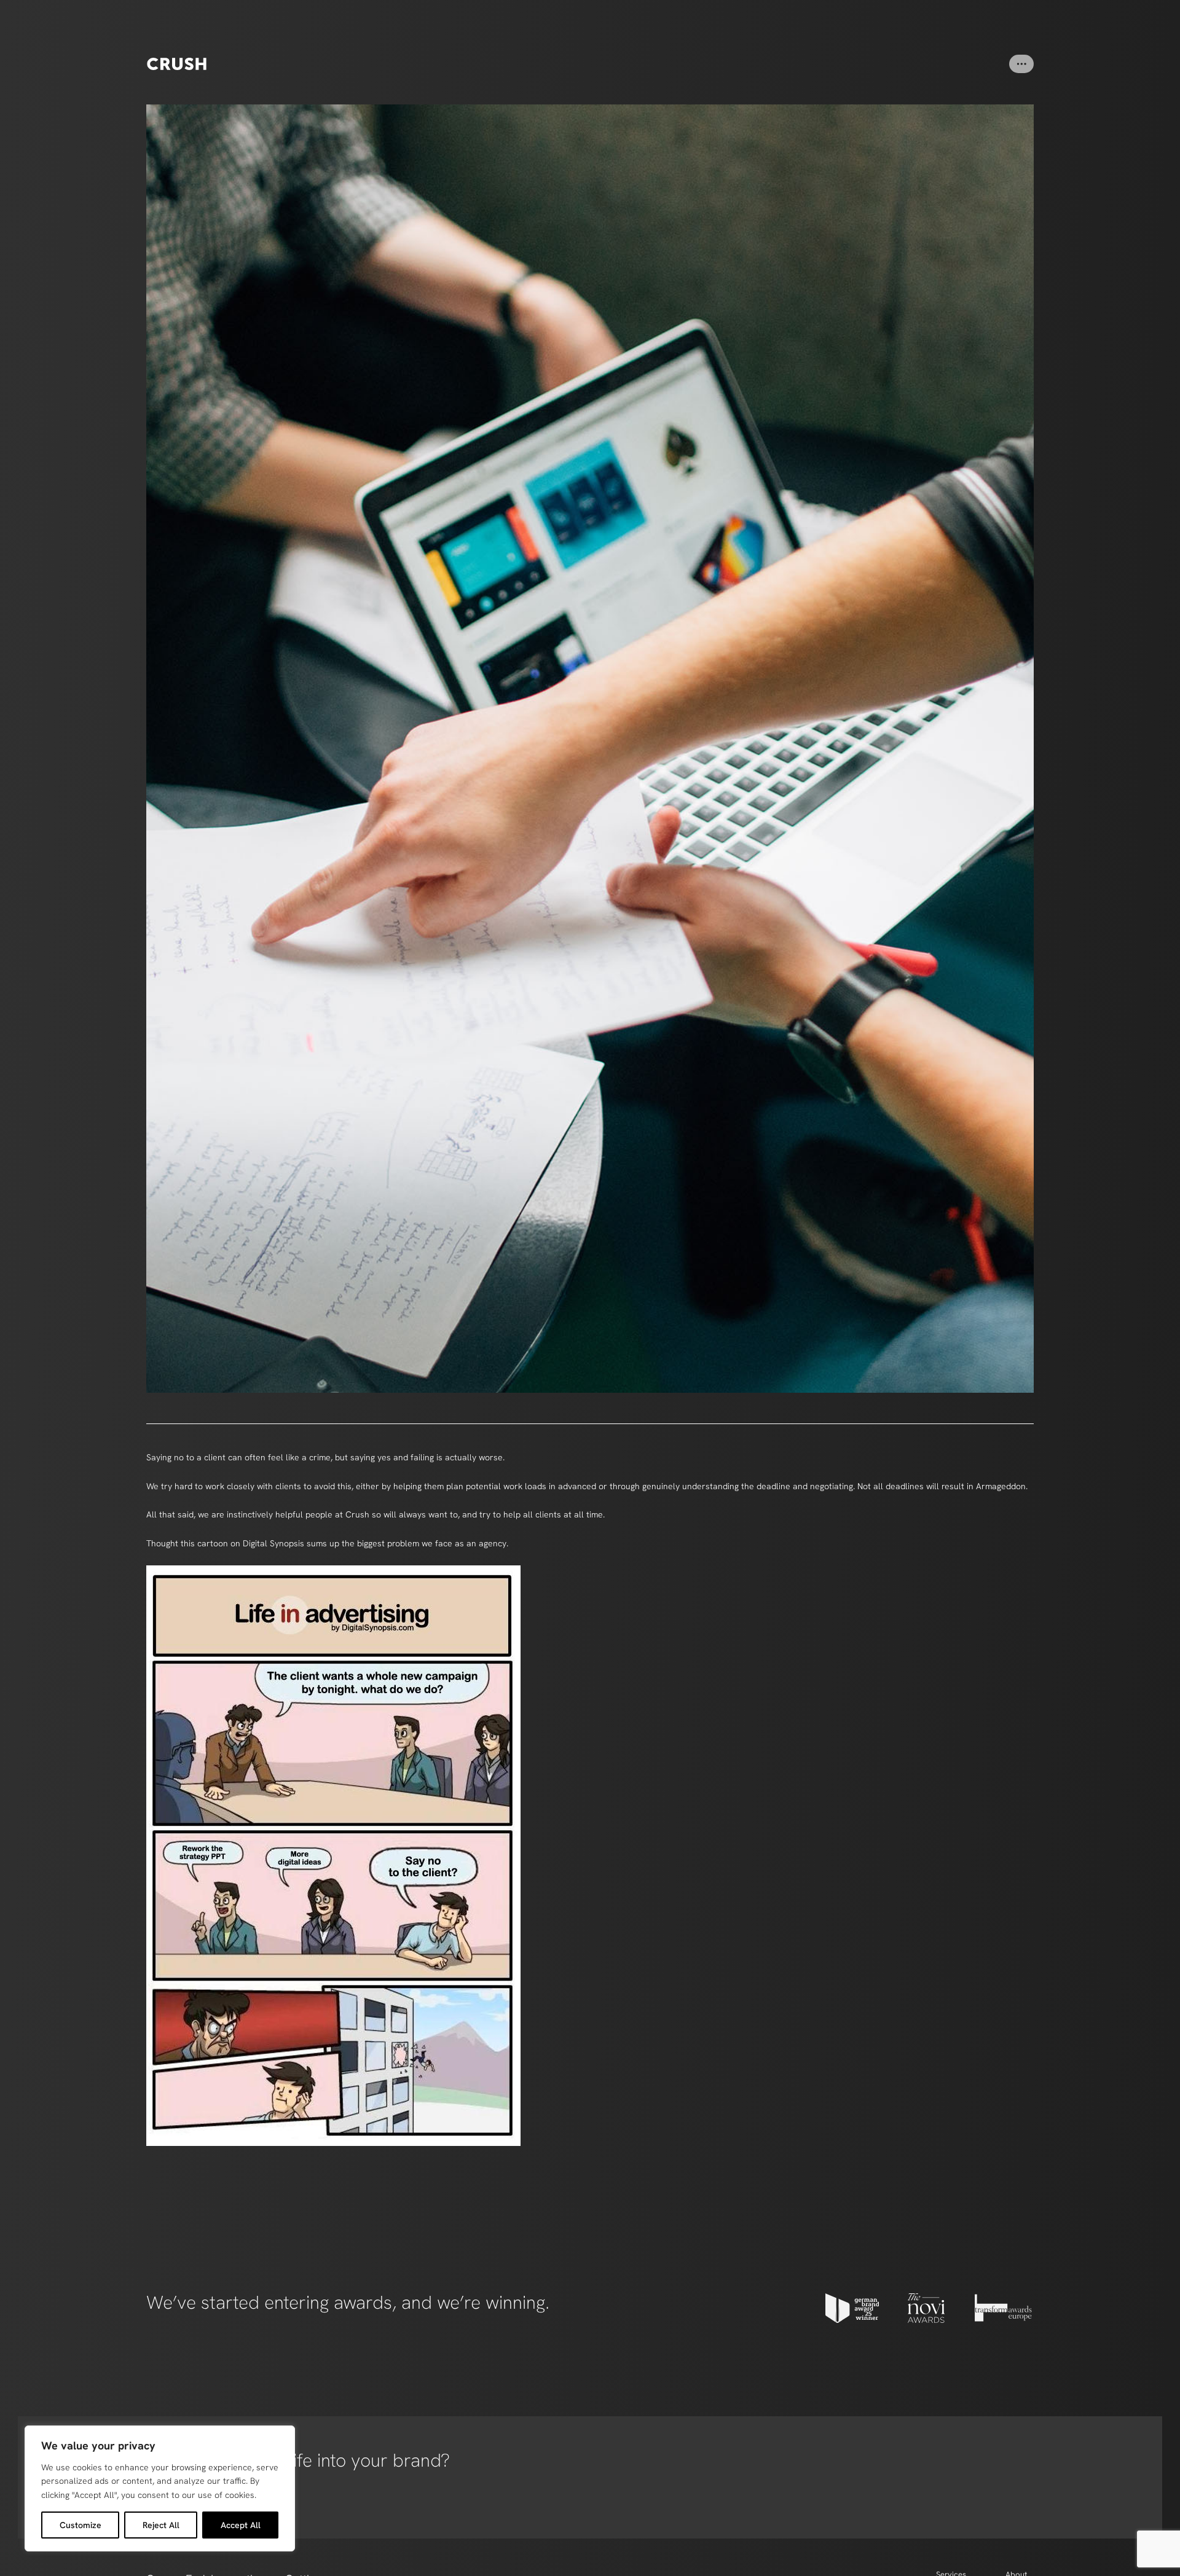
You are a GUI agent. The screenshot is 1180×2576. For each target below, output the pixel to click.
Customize (81, 2525)
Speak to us (167, 2499)
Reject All (161, 2525)
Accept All (241, 2525)
